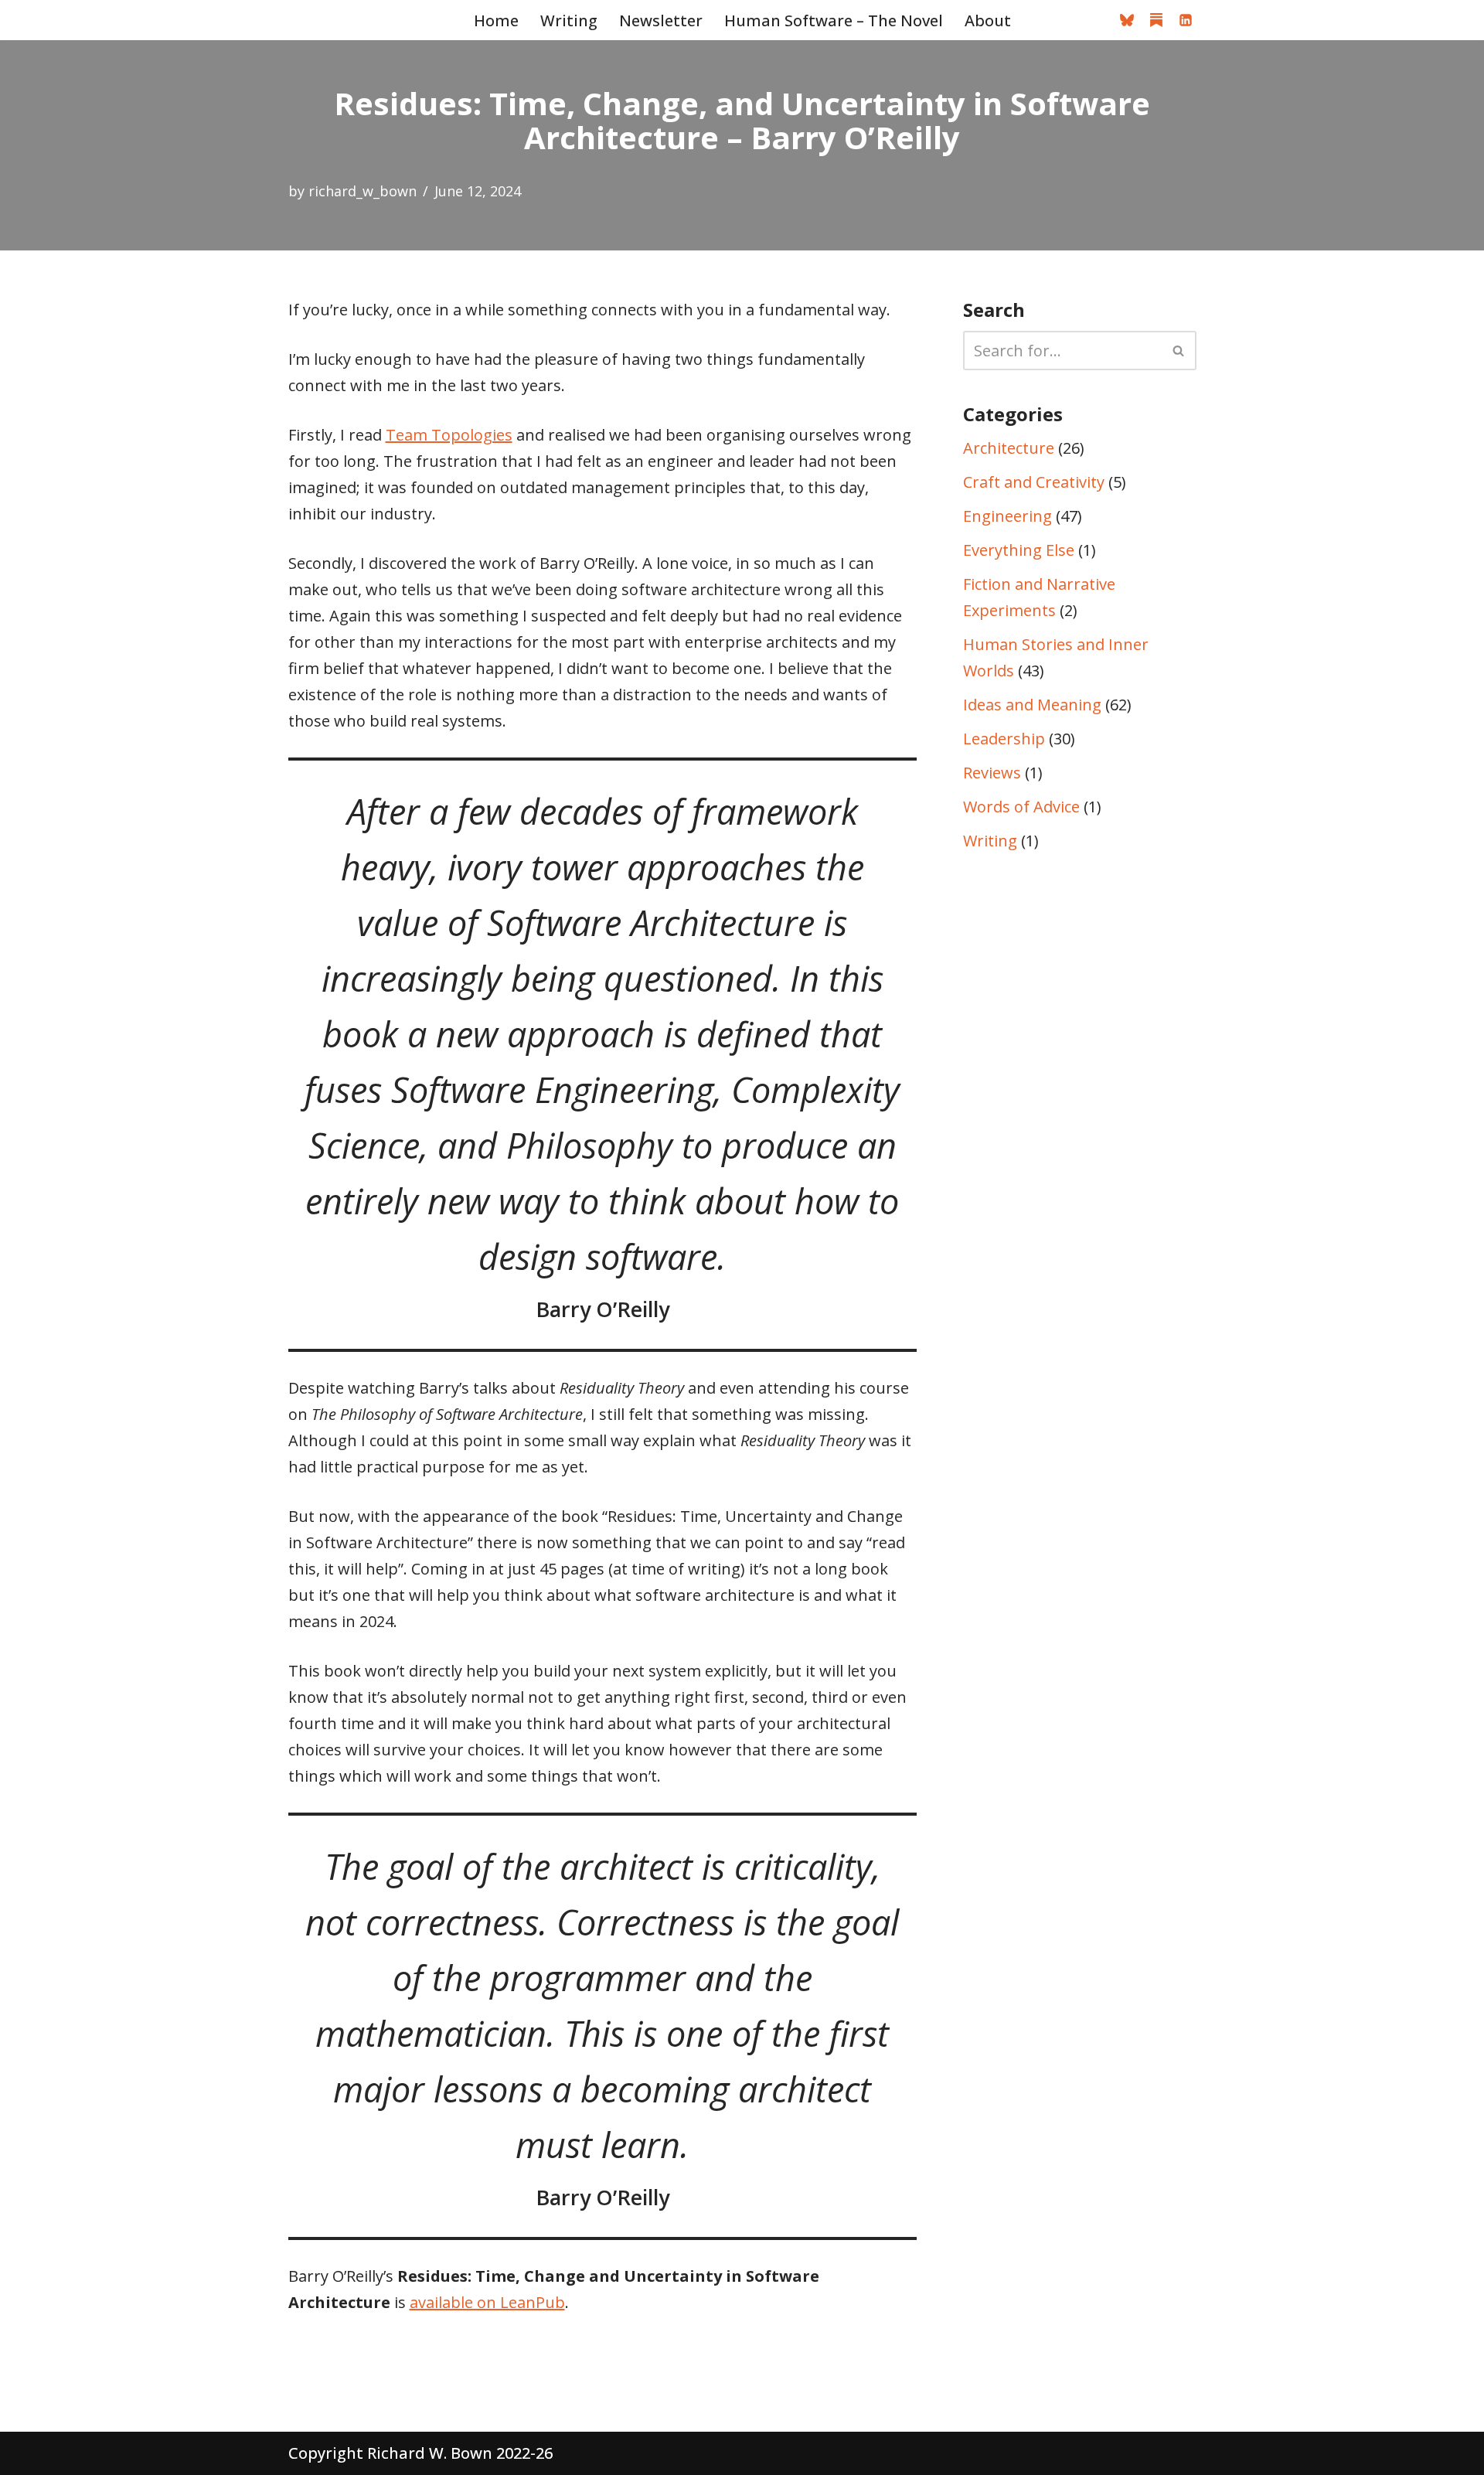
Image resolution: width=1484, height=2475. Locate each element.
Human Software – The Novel (834, 20)
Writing (569, 20)
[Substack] (1156, 20)
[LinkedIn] (1186, 20)
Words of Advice (1021, 807)
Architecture (1009, 448)
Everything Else (1019, 550)
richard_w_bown (362, 191)
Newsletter (661, 20)
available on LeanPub (487, 2302)
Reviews (992, 773)
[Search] (1179, 351)
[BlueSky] (1127, 20)
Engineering (1007, 516)
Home (496, 20)
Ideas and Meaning (1032, 705)
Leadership (1004, 739)
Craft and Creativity (1034, 482)
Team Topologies (449, 435)
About (988, 20)
